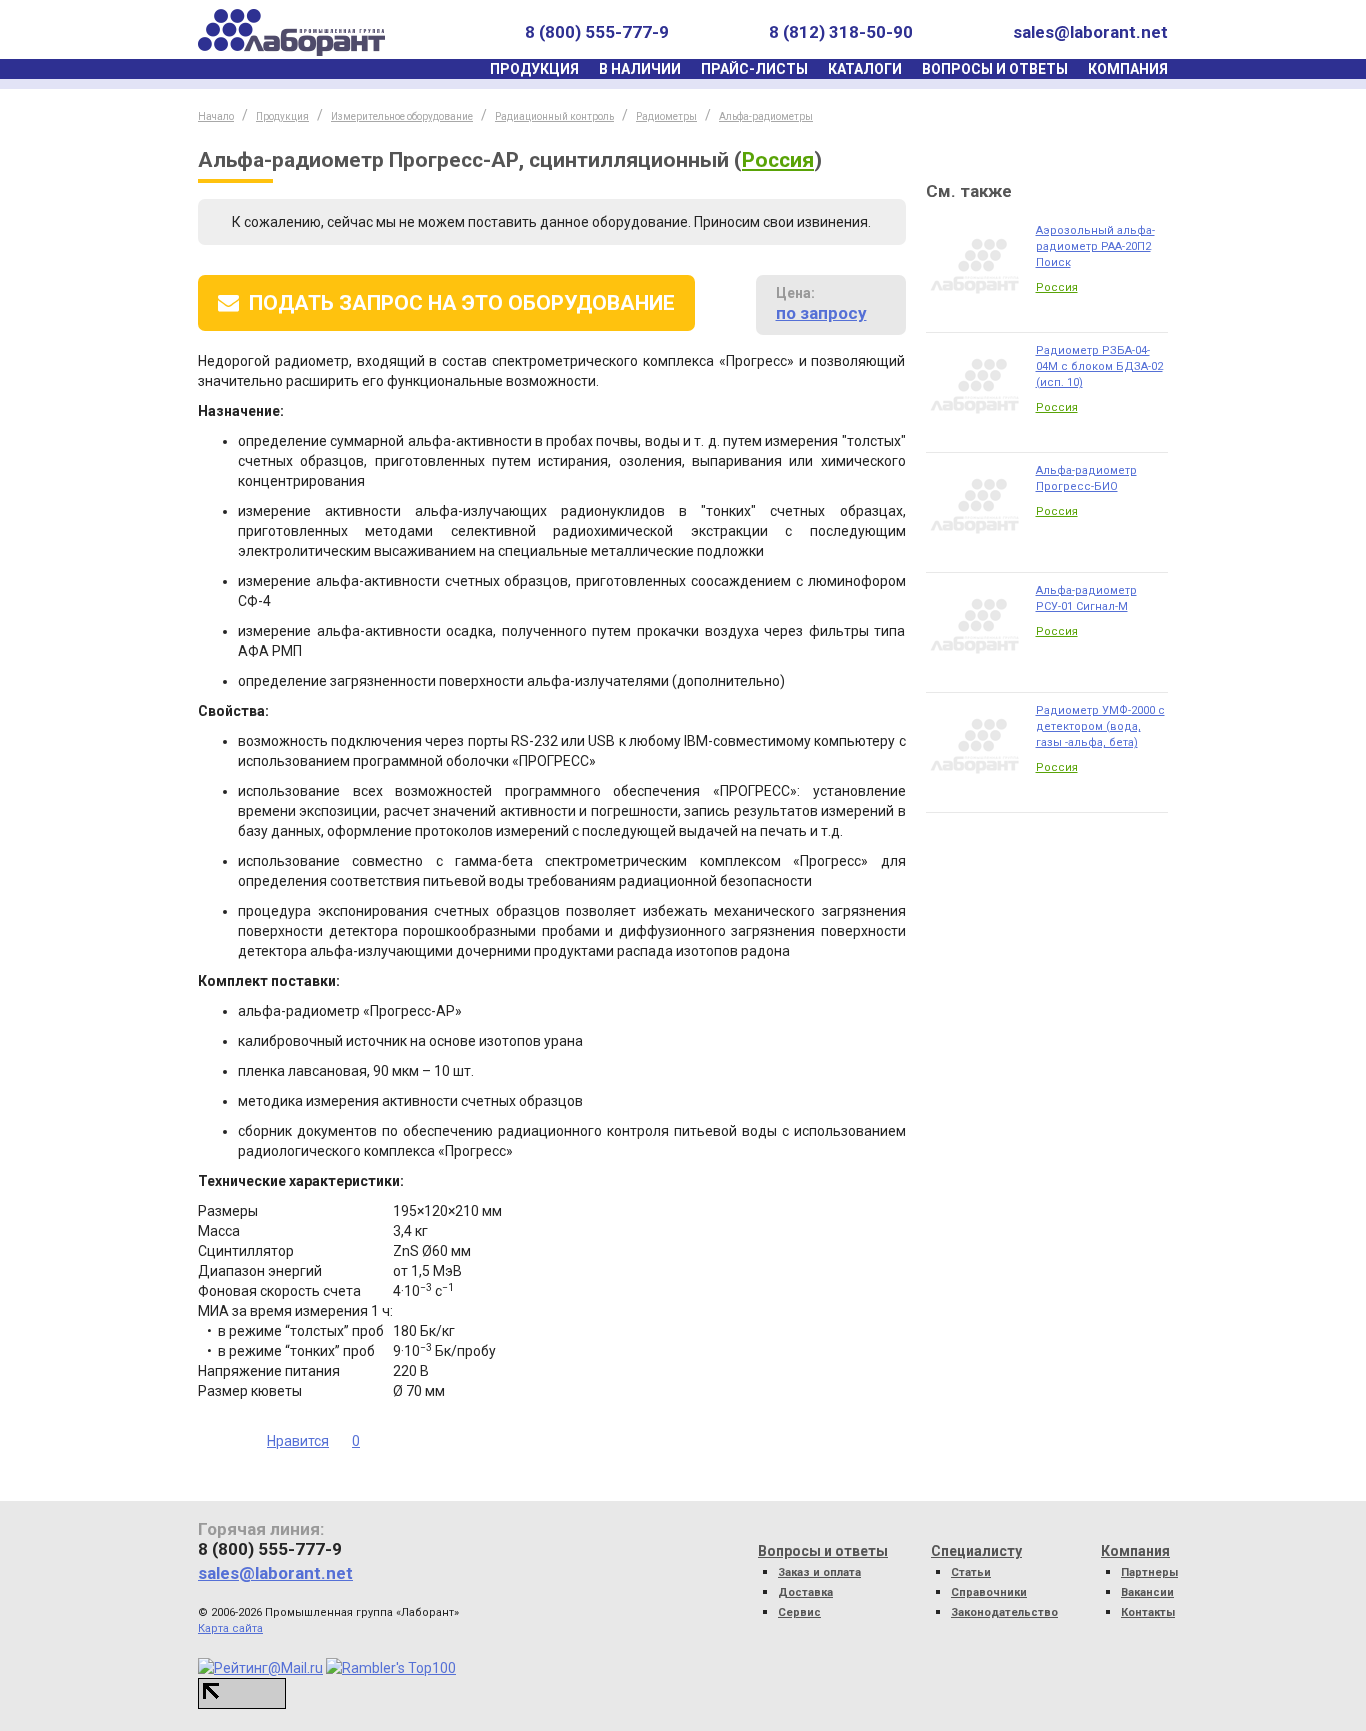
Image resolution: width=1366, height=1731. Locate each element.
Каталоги (865, 69)
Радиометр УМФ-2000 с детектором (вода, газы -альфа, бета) (1100, 726)
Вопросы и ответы (995, 69)
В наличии (640, 69)
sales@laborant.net (1090, 32)
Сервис (799, 1612)
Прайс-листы (754, 69)
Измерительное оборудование (402, 116)
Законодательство (1004, 1612)
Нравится (298, 1441)
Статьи (971, 1572)
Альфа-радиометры (766, 116)
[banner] (291, 32)
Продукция (534, 69)
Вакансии (1147, 1592)
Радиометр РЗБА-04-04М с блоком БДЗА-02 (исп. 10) (1099, 366)
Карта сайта (230, 1628)
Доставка (805, 1592)
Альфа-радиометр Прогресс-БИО (1086, 478)
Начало (216, 116)
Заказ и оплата (819, 1572)
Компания (1128, 69)
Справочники (989, 1592)
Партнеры (1149, 1572)
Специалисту (976, 1551)
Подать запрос (462, 303)
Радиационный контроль (554, 116)
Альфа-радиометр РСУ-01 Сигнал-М (1086, 598)
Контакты (1148, 1612)
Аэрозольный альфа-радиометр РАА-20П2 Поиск (1095, 246)
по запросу (821, 313)
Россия (778, 160)
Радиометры (666, 116)
